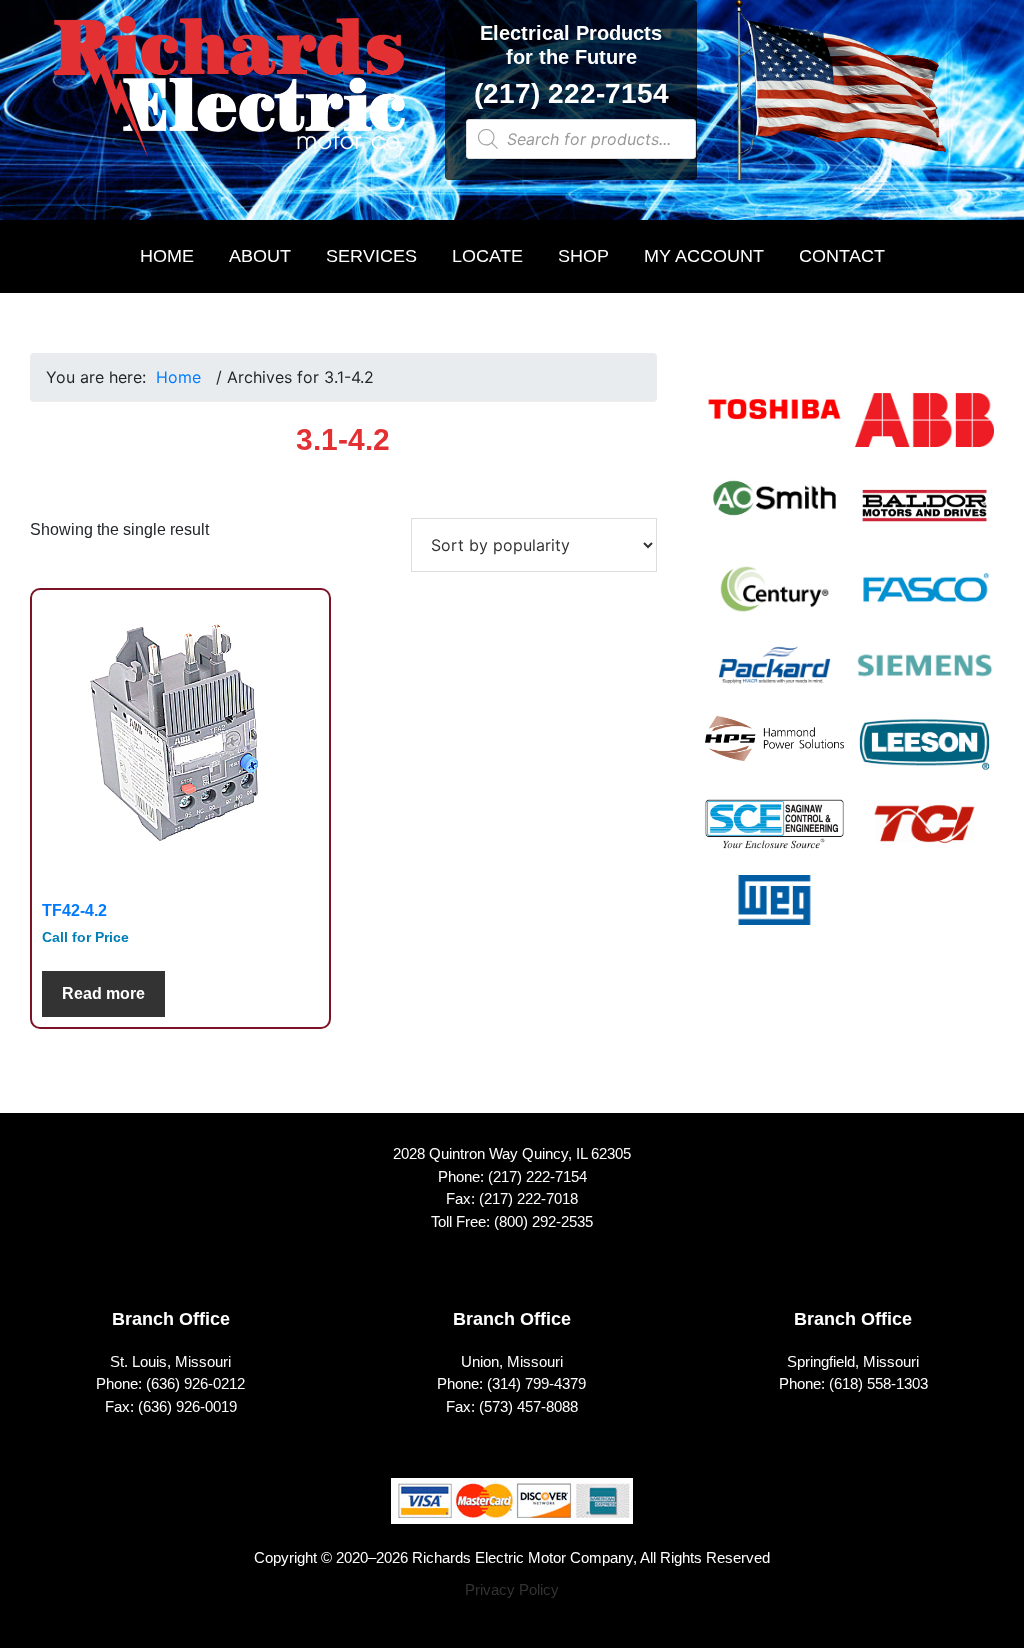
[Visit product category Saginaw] (774, 837)
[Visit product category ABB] (924, 433)
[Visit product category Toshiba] (774, 422)
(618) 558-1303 (878, 1383)
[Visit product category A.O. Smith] (774, 511)
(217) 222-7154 (571, 93)
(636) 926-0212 (195, 1383)
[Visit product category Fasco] (924, 602)
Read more (103, 993)
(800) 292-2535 (543, 1221)
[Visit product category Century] (774, 602)
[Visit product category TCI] (924, 837)
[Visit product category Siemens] (924, 678)
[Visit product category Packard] (774, 678)
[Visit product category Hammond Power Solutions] (774, 751)
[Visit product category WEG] (774, 913)
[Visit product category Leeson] (924, 757)
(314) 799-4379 (536, 1383)
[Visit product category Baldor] (924, 518)
